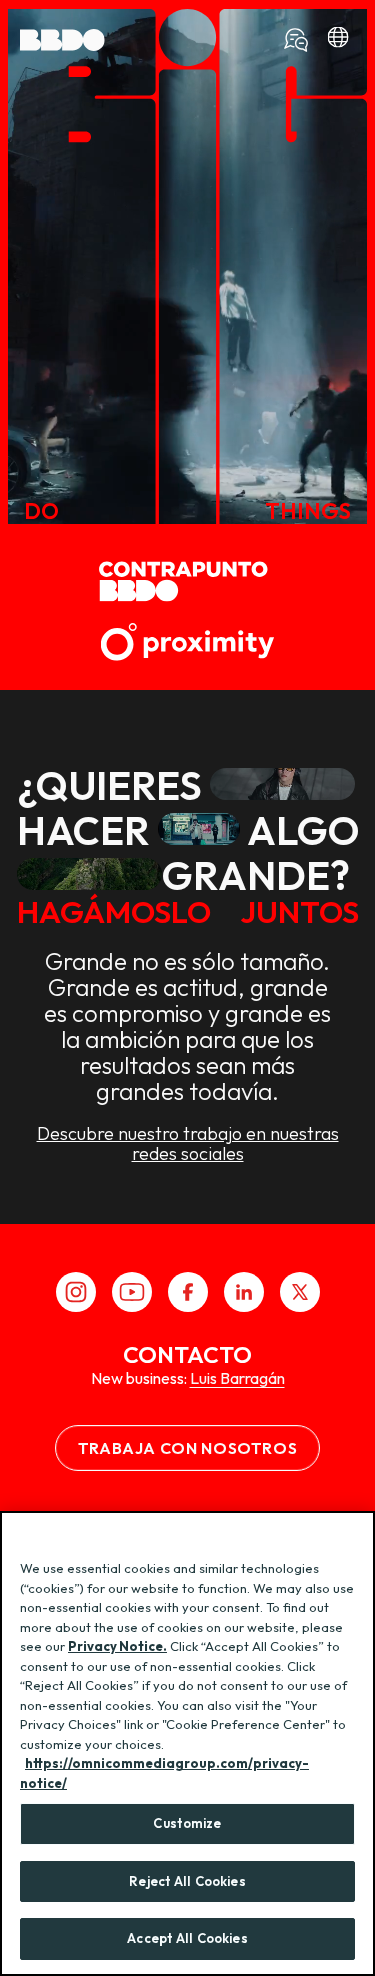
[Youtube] (132, 1292)
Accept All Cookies (187, 1938)
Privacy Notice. (117, 1646)
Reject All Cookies (187, 1881)
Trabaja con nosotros (188, 1448)
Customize (187, 1823)
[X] (300, 1292)
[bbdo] (338, 40)
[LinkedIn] (244, 1292)
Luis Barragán (237, 1378)
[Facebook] (188, 1292)
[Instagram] (76, 1292)
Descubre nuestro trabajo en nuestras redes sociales (188, 1144)
